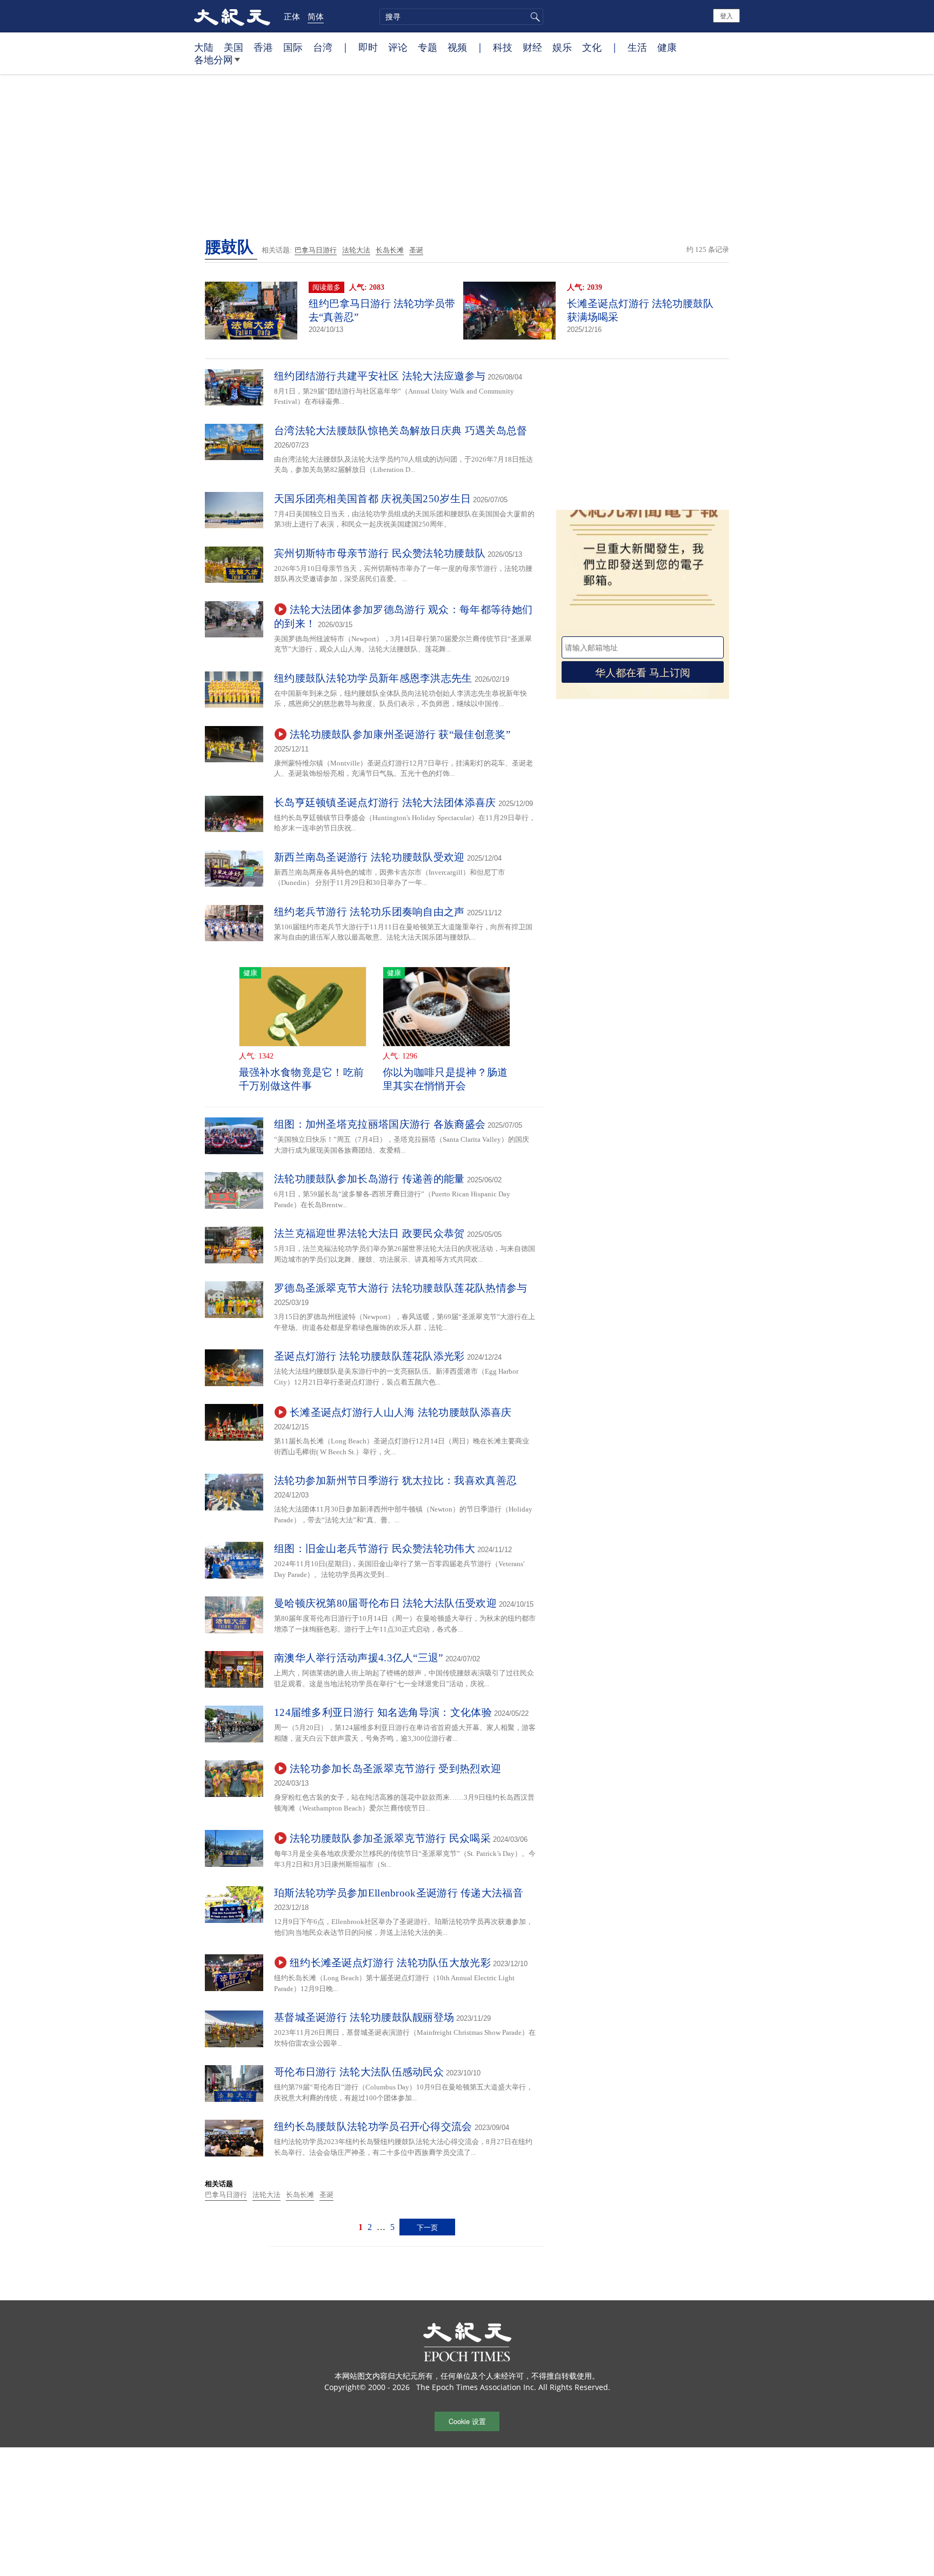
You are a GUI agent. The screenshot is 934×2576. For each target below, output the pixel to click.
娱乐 (562, 47)
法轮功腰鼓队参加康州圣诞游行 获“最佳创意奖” (400, 734)
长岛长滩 (390, 250)
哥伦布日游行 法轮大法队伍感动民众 (359, 2072)
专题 (428, 47)
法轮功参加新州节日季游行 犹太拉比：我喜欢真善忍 (395, 1480)
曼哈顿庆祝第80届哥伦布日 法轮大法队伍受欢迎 (385, 1603)
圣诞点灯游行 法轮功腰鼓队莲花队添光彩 (369, 1356)
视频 (457, 47)
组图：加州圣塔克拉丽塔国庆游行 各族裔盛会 (380, 1124)
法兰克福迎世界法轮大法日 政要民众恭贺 (369, 1233)
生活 (637, 47)
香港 (263, 47)
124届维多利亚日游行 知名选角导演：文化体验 (383, 1712)
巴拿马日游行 (316, 250)
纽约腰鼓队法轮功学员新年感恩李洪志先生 (373, 678)
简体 (316, 16)
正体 (292, 16)
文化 (592, 47)
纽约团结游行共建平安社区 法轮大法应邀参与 (380, 376)
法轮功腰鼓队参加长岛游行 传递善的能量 (369, 1179)
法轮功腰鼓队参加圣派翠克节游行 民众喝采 (390, 1838)
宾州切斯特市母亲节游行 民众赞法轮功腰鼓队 (380, 553)
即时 (368, 47)
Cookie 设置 (467, 2421)
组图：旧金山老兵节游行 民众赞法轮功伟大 (375, 1549)
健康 (667, 47)
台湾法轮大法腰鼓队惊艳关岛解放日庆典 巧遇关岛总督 (401, 431)
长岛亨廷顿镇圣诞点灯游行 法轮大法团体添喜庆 (385, 803)
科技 (503, 47)
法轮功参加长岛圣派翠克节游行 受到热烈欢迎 (395, 1769)
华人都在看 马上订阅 (643, 672)
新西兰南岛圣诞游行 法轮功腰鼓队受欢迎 (369, 857)
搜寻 (533, 17)
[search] (461, 17)
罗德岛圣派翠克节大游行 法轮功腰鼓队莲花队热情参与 (401, 1288)
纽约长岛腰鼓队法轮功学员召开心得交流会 (373, 2126)
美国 (234, 47)
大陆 (204, 47)
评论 (398, 47)
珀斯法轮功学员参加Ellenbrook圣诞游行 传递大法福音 (399, 1893)
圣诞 (416, 250)
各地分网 (214, 59)
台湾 (323, 47)
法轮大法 (356, 250)
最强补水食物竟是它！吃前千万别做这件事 (302, 1079)
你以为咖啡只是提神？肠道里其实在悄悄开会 (445, 1079)
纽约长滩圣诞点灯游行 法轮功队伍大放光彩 (390, 1963)
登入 (726, 15)
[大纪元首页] (232, 16)
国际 (293, 47)
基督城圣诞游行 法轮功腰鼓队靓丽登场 (364, 2017)
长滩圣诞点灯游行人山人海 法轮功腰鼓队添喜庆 (401, 1412)
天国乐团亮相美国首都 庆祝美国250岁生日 (372, 499)
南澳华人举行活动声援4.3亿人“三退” (359, 1658)
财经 (532, 47)
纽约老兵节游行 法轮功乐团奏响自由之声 (369, 912)
